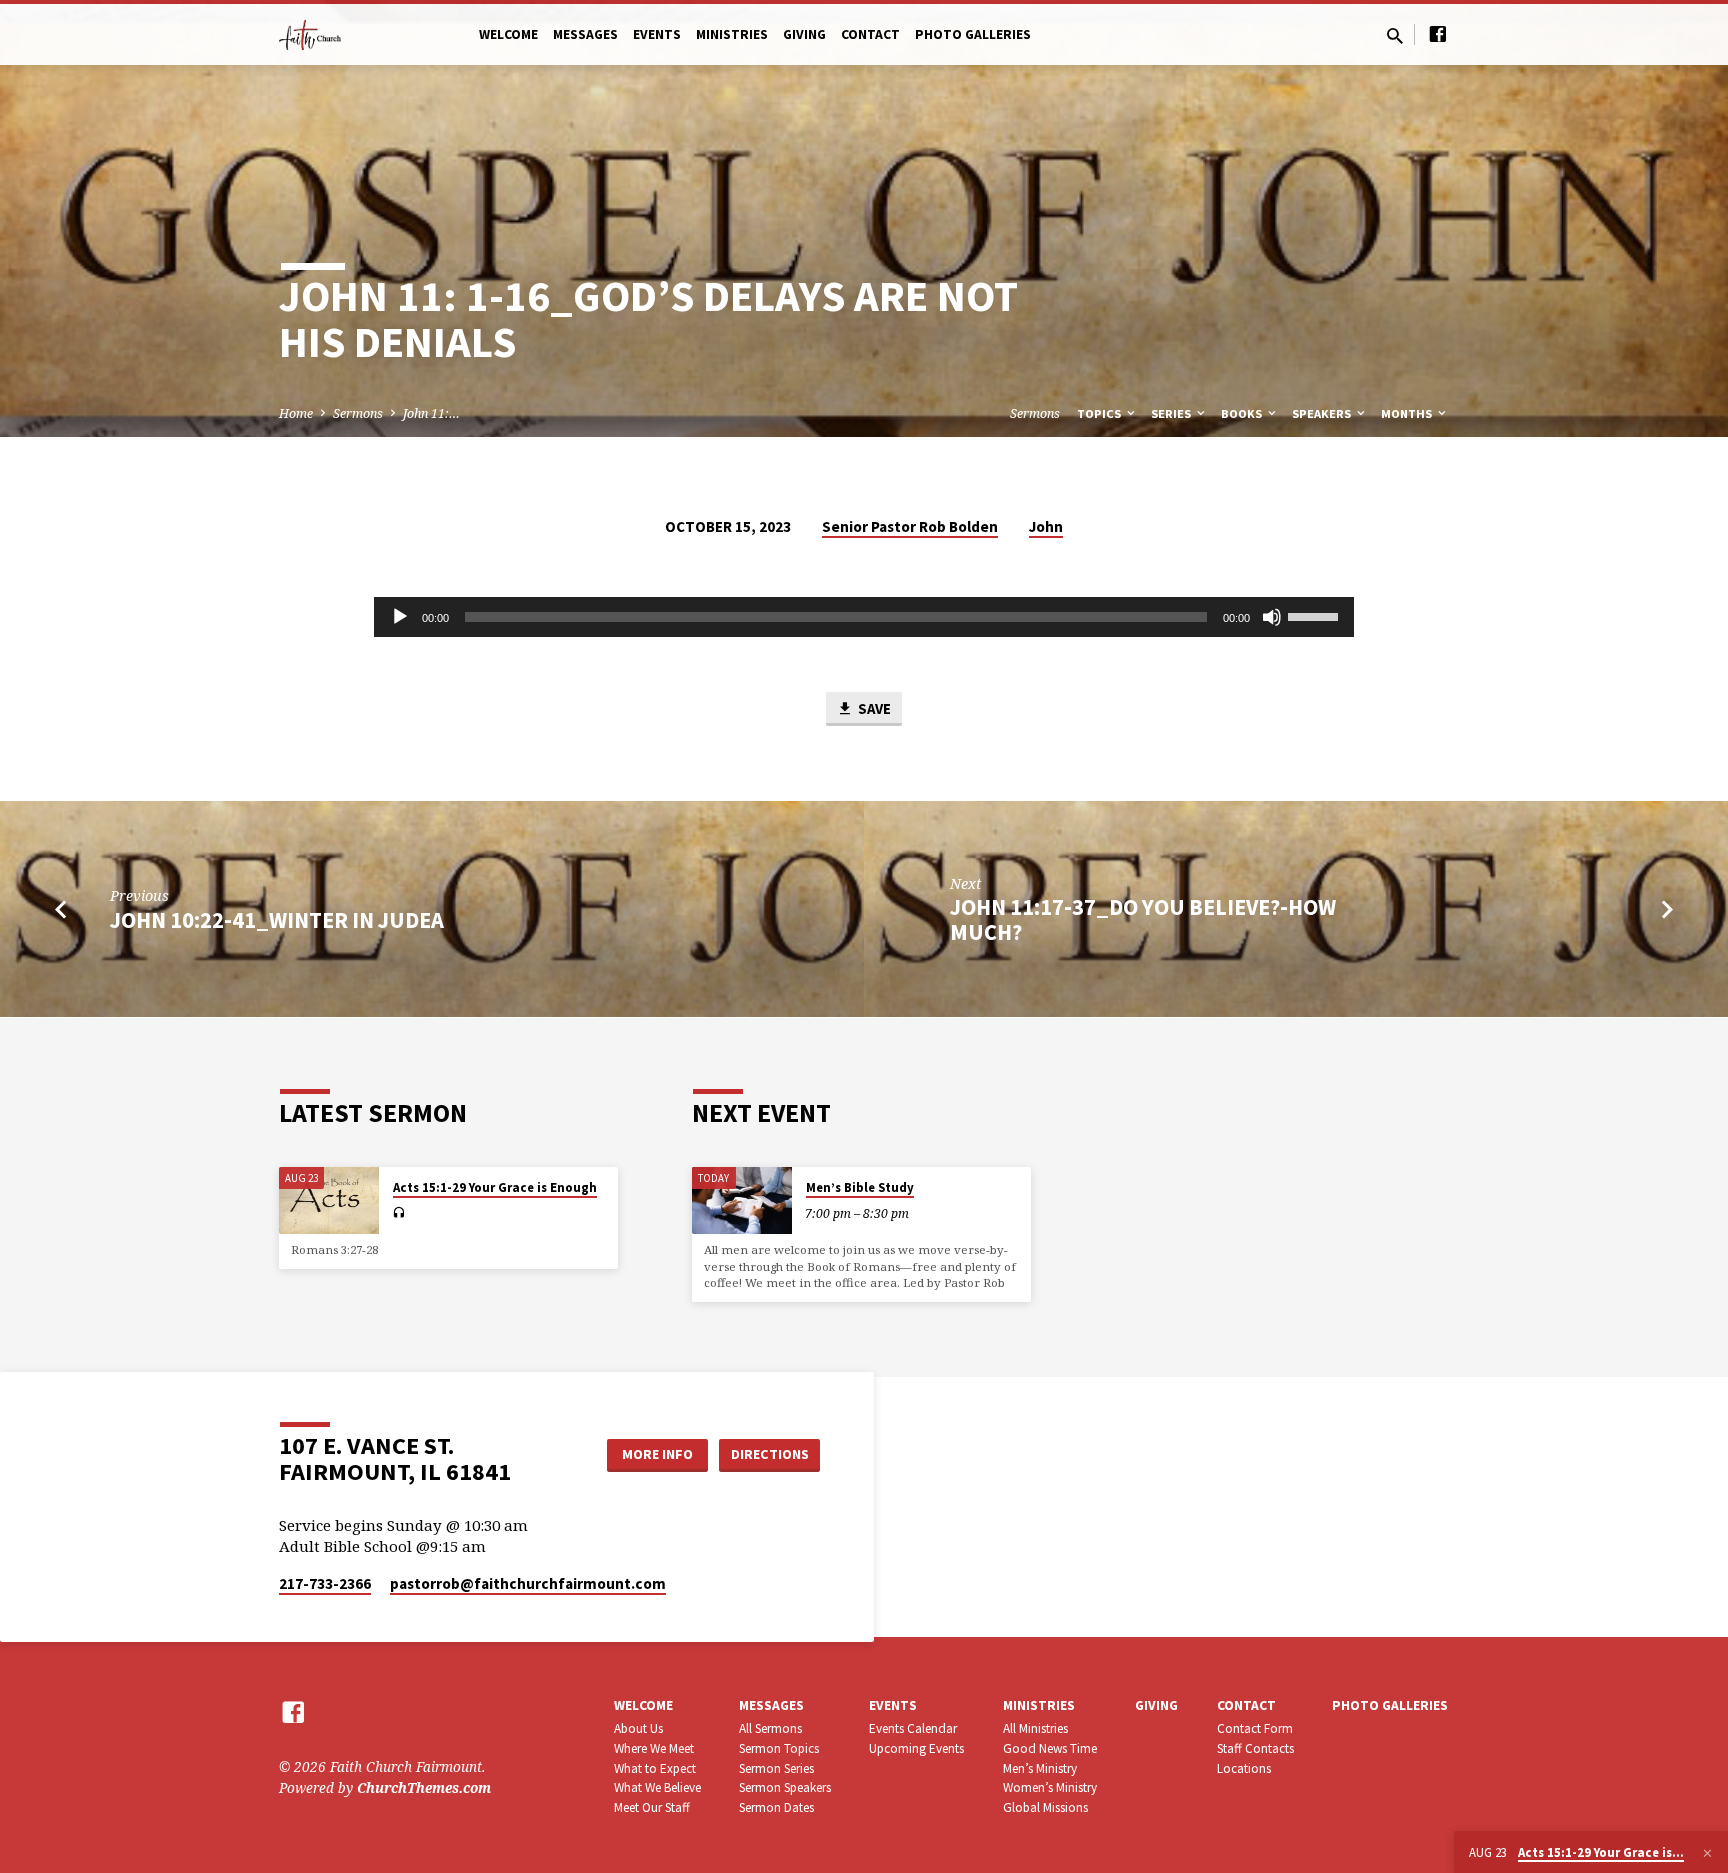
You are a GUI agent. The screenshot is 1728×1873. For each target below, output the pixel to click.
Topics (1100, 413)
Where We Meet (654, 1748)
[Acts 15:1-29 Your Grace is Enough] (329, 1200)
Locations (1244, 1768)
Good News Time (1050, 1748)
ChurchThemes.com (424, 1787)
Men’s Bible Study (860, 1187)
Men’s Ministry (1040, 1768)
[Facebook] (1438, 33)
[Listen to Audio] (398, 1213)
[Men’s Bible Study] (742, 1200)
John (1046, 526)
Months (1408, 413)
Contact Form (1255, 1728)
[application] (864, 617)
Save (873, 708)
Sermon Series (776, 1768)
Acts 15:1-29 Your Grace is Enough (495, 1187)
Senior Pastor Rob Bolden (910, 526)
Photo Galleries (973, 34)
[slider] (1316, 615)
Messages (585, 34)
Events (657, 34)
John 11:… (431, 413)
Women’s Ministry (1050, 1787)
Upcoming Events (916, 1748)
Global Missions (1045, 1807)
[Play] (400, 617)
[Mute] (1272, 617)
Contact (870, 34)
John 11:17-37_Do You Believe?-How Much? (1143, 919)
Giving (804, 34)
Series (1172, 413)
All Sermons (770, 1728)
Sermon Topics (779, 1748)
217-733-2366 (325, 1583)
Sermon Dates (776, 1807)
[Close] (1707, 1853)
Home (296, 413)
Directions (770, 1454)
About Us (638, 1728)
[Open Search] (1395, 35)
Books (1243, 413)
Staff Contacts (1255, 1748)
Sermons (358, 413)
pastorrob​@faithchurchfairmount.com (528, 1583)
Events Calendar (913, 1728)
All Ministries (1035, 1728)
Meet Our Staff (652, 1807)
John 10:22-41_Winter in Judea (277, 920)
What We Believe (657, 1787)
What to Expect (655, 1768)
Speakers (1323, 413)
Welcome (508, 34)
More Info (657, 1454)
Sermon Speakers (785, 1787)
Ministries (732, 34)
